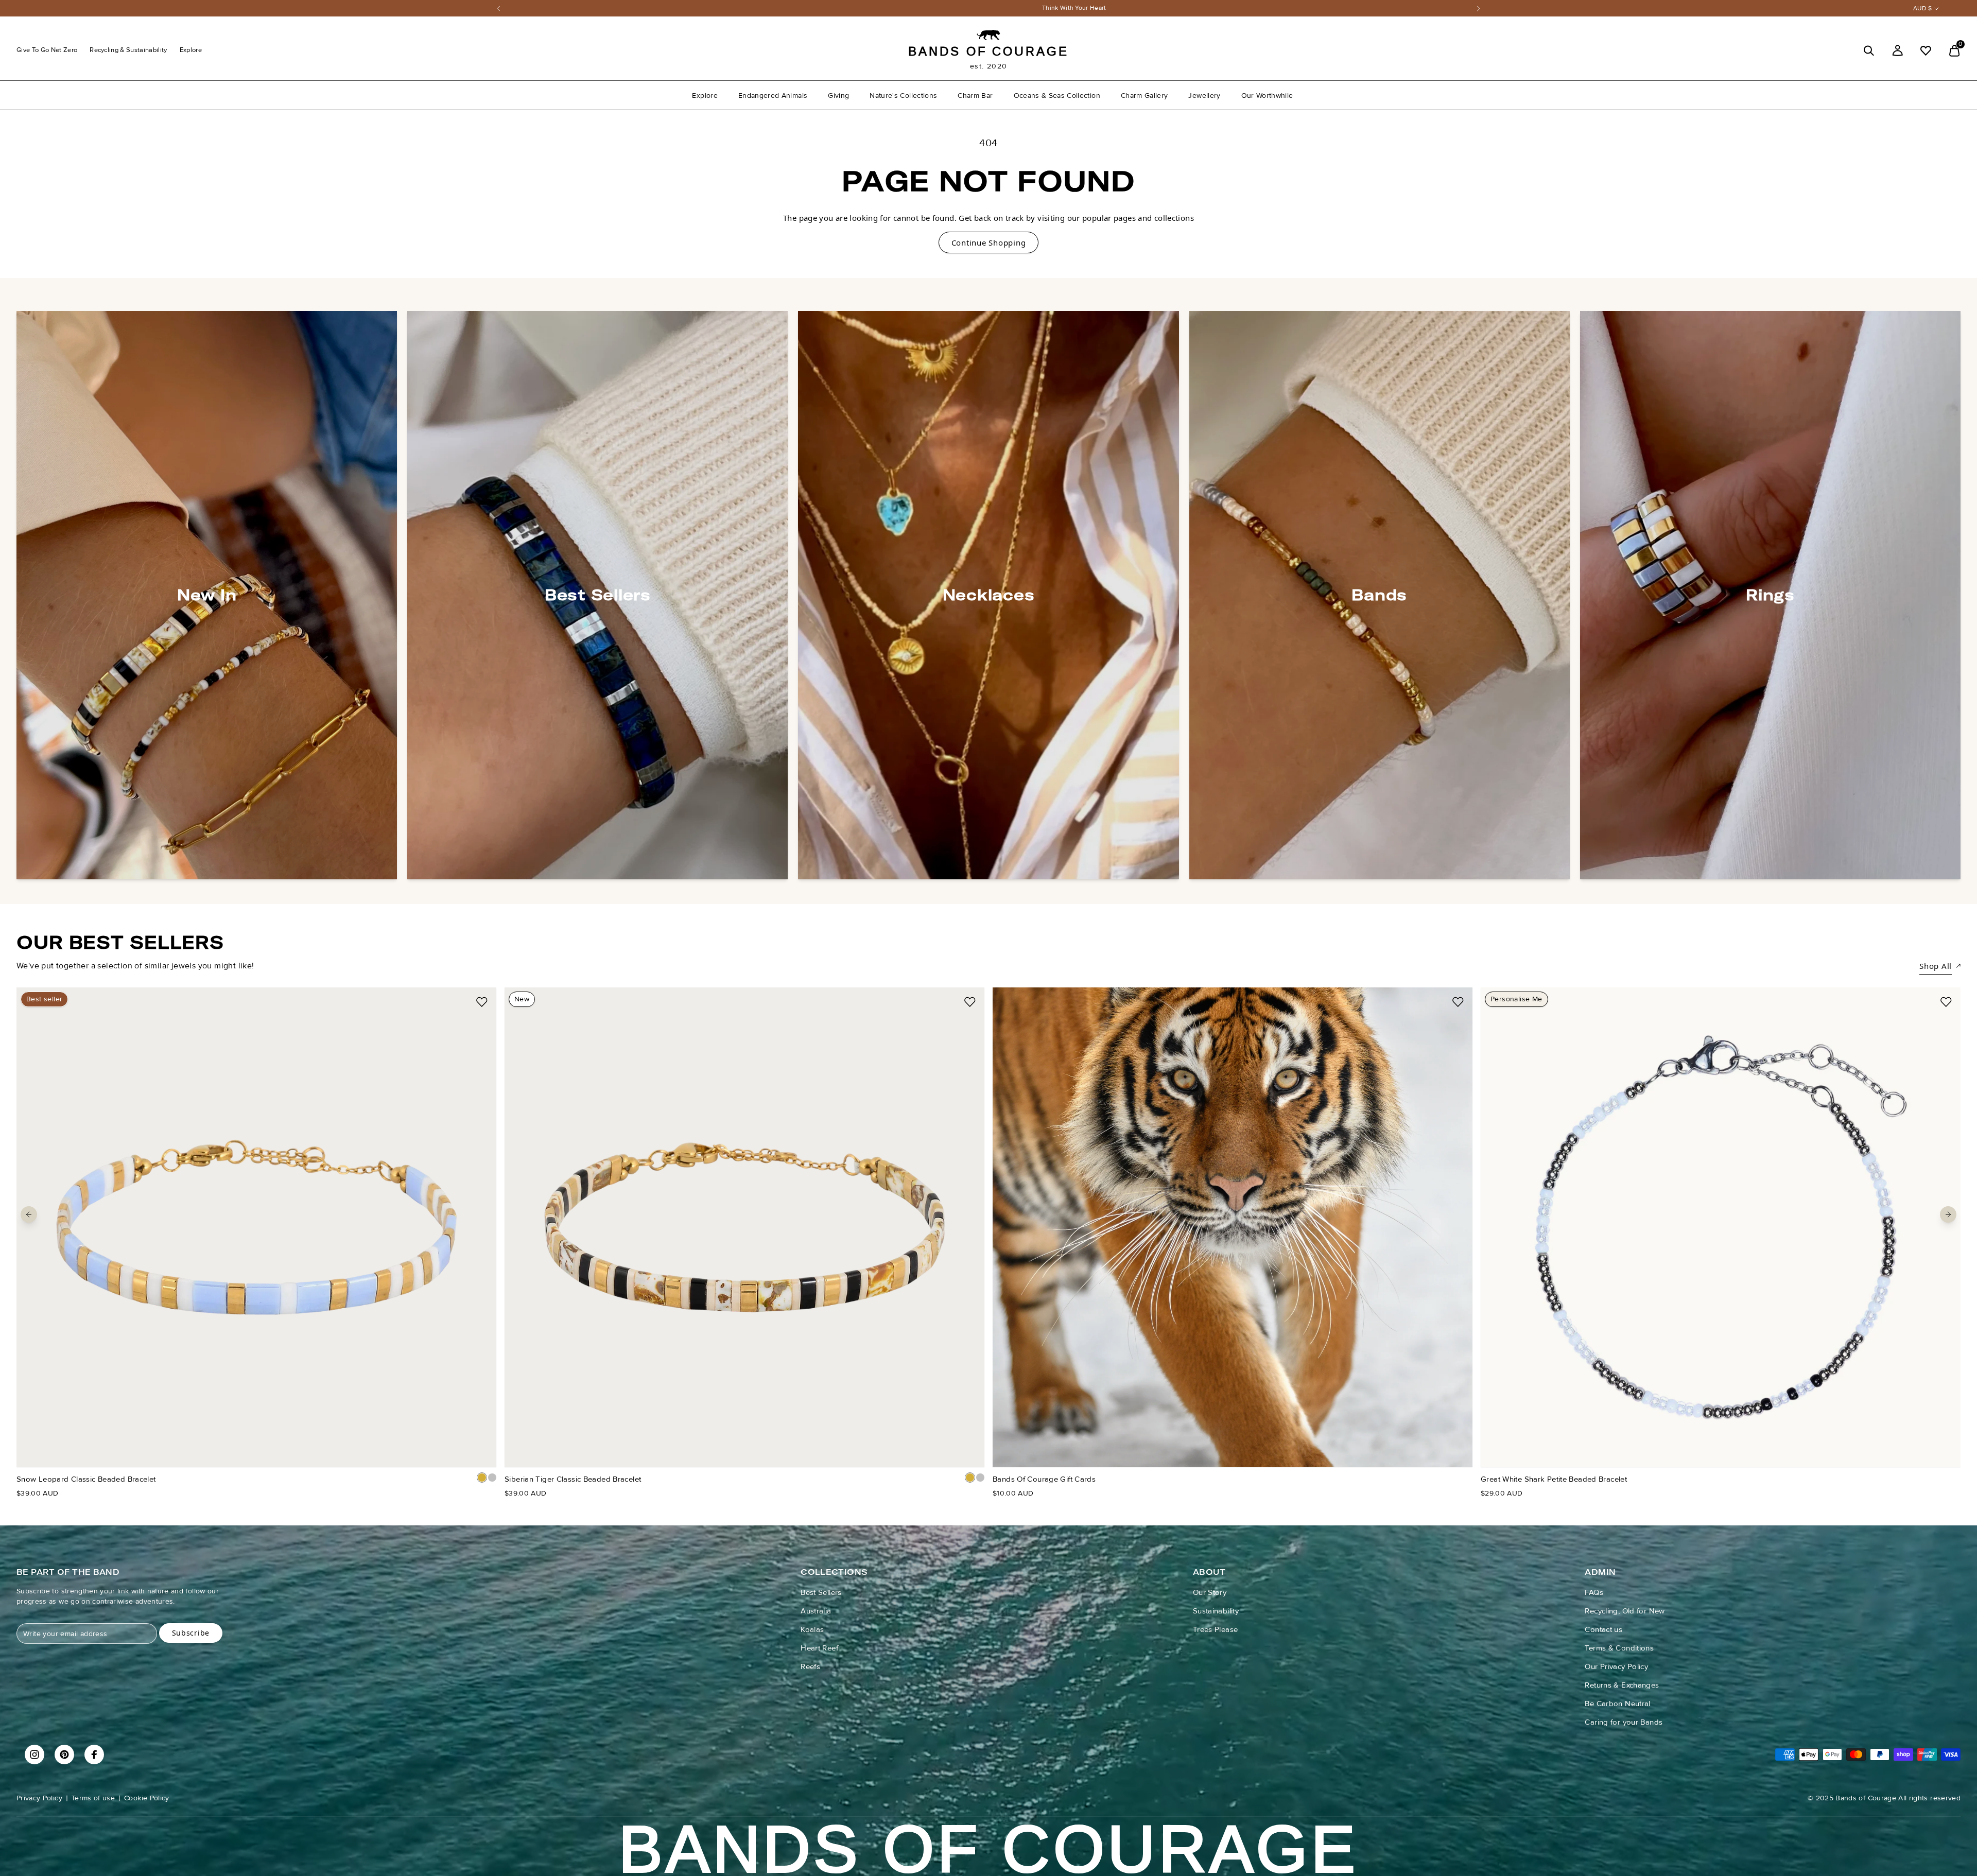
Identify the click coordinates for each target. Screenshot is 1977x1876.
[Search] (1869, 51)
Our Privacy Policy (1616, 1666)
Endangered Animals (773, 95)
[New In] (207, 595)
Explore (191, 50)
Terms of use (93, 1798)
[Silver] (492, 1478)
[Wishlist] (1926, 51)
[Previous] (498, 8)
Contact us (1603, 1629)
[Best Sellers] (597, 595)
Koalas (812, 1629)
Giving (838, 95)
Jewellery (1204, 95)
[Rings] (1770, 595)
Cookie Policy (147, 1798)
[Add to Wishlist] (482, 1002)
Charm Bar (975, 95)
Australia (816, 1611)
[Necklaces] (988, 595)
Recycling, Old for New (1625, 1611)
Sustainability (1216, 1611)
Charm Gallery (1144, 95)
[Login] (1897, 51)
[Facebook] (94, 1755)
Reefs (810, 1666)
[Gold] (482, 1478)
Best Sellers (821, 1592)
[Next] (1479, 8)
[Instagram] (34, 1755)
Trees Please (1216, 1629)
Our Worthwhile (1267, 95)
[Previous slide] (29, 1214)
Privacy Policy (39, 1798)
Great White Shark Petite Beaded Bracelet (1554, 1479)
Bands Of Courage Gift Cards (1044, 1479)
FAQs (1594, 1592)
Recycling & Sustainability (128, 50)
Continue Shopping (989, 242)
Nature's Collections (903, 95)
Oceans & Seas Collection (1057, 95)
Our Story (1210, 1592)
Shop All (1936, 966)
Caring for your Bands (1624, 1722)
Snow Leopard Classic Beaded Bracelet (86, 1479)
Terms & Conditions (1619, 1648)
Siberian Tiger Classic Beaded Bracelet (573, 1479)
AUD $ (1922, 8)
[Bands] (1380, 595)
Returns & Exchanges (1622, 1685)
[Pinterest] (64, 1755)
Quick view (256, 1448)
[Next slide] (1948, 1214)
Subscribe (191, 1633)
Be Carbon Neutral (1617, 1704)
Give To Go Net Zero (47, 50)
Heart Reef (819, 1648)
